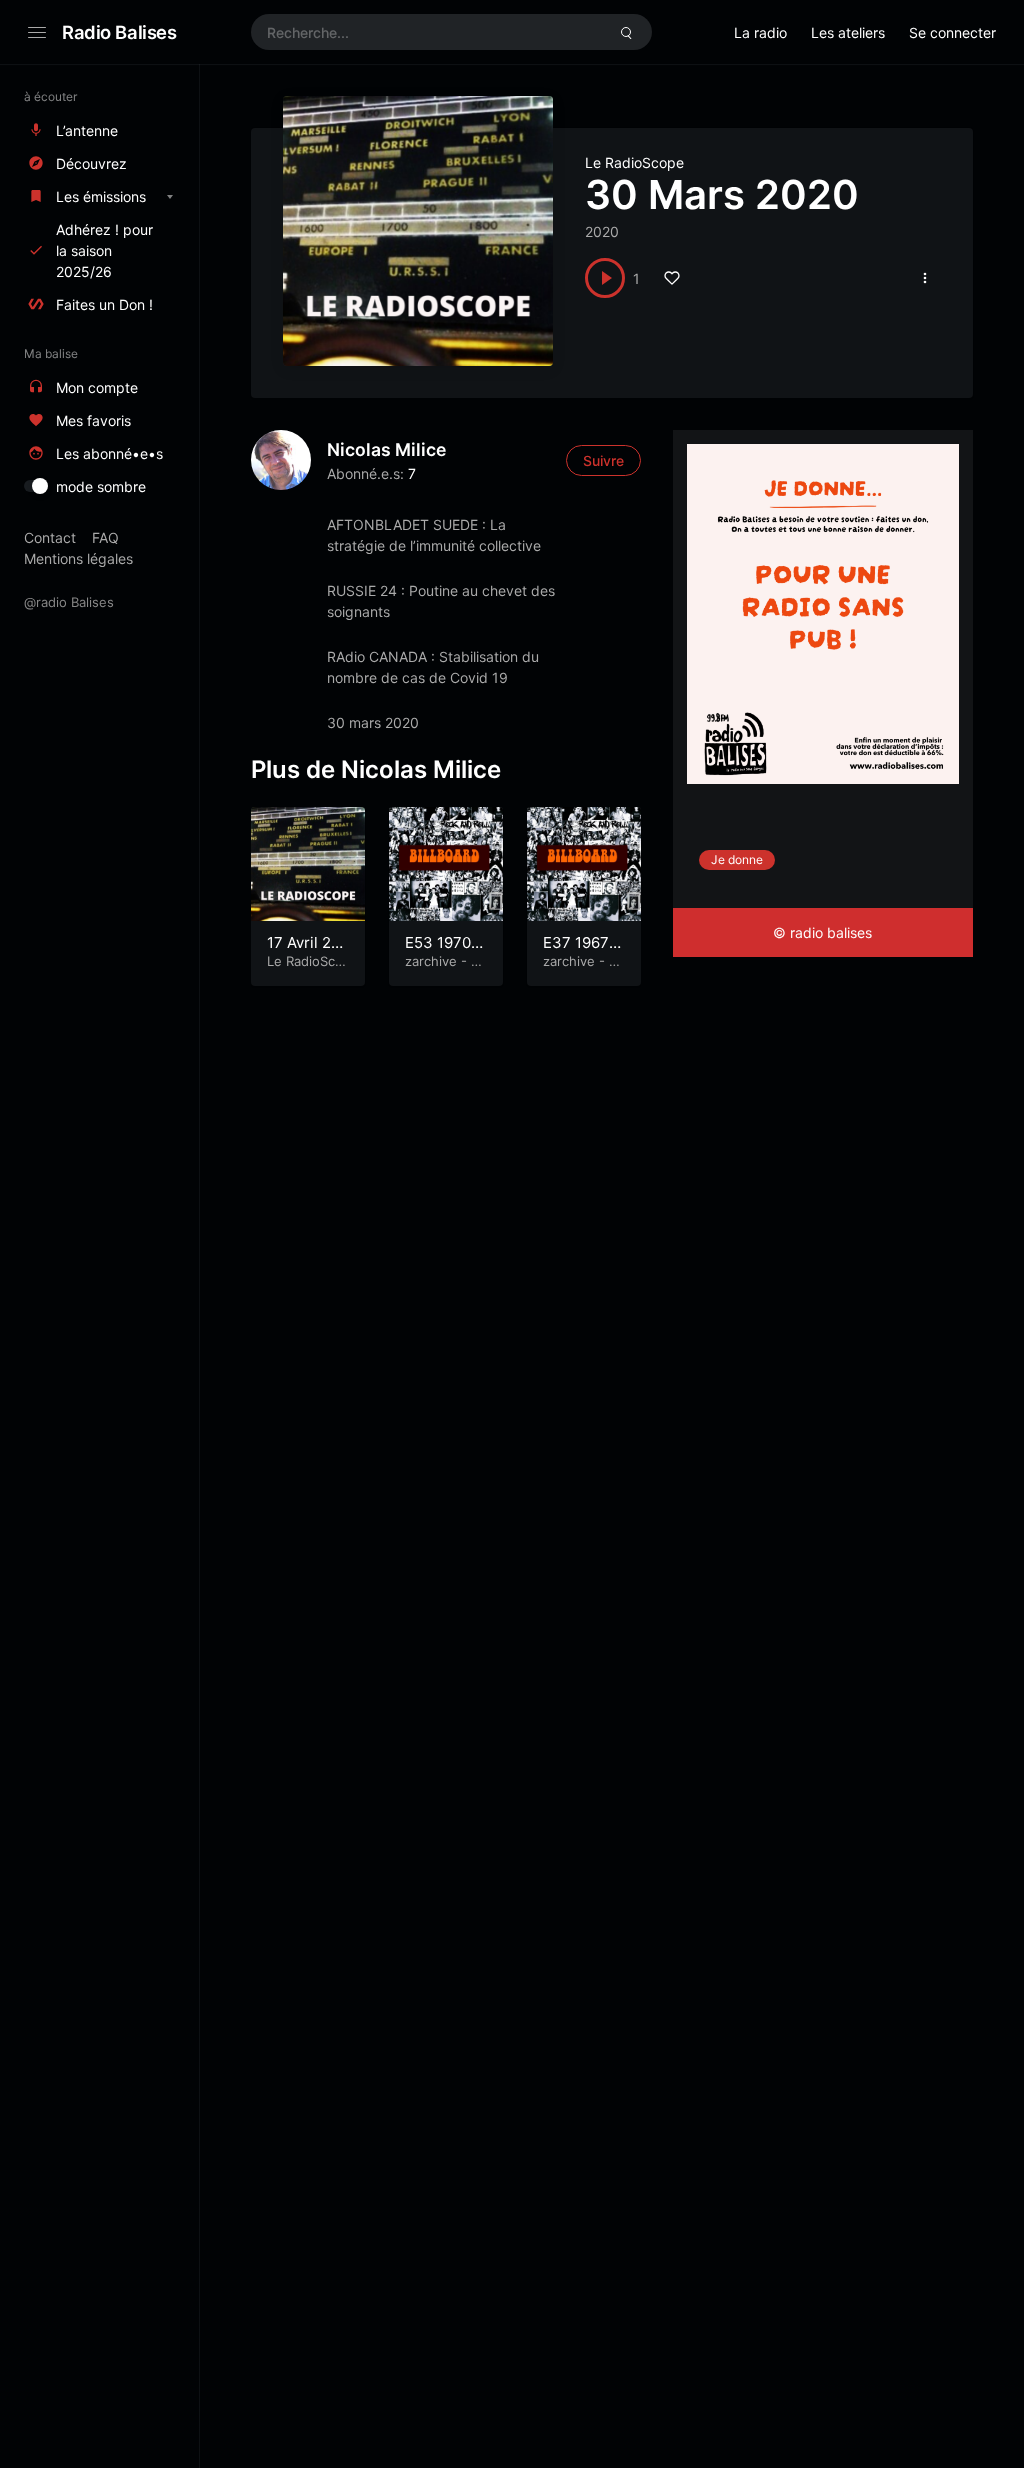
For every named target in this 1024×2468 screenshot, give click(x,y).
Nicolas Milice (386, 449)
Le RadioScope (634, 162)
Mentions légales (78, 558)
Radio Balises (119, 32)
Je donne (737, 859)
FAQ (105, 537)
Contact (50, 537)
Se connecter (952, 32)
